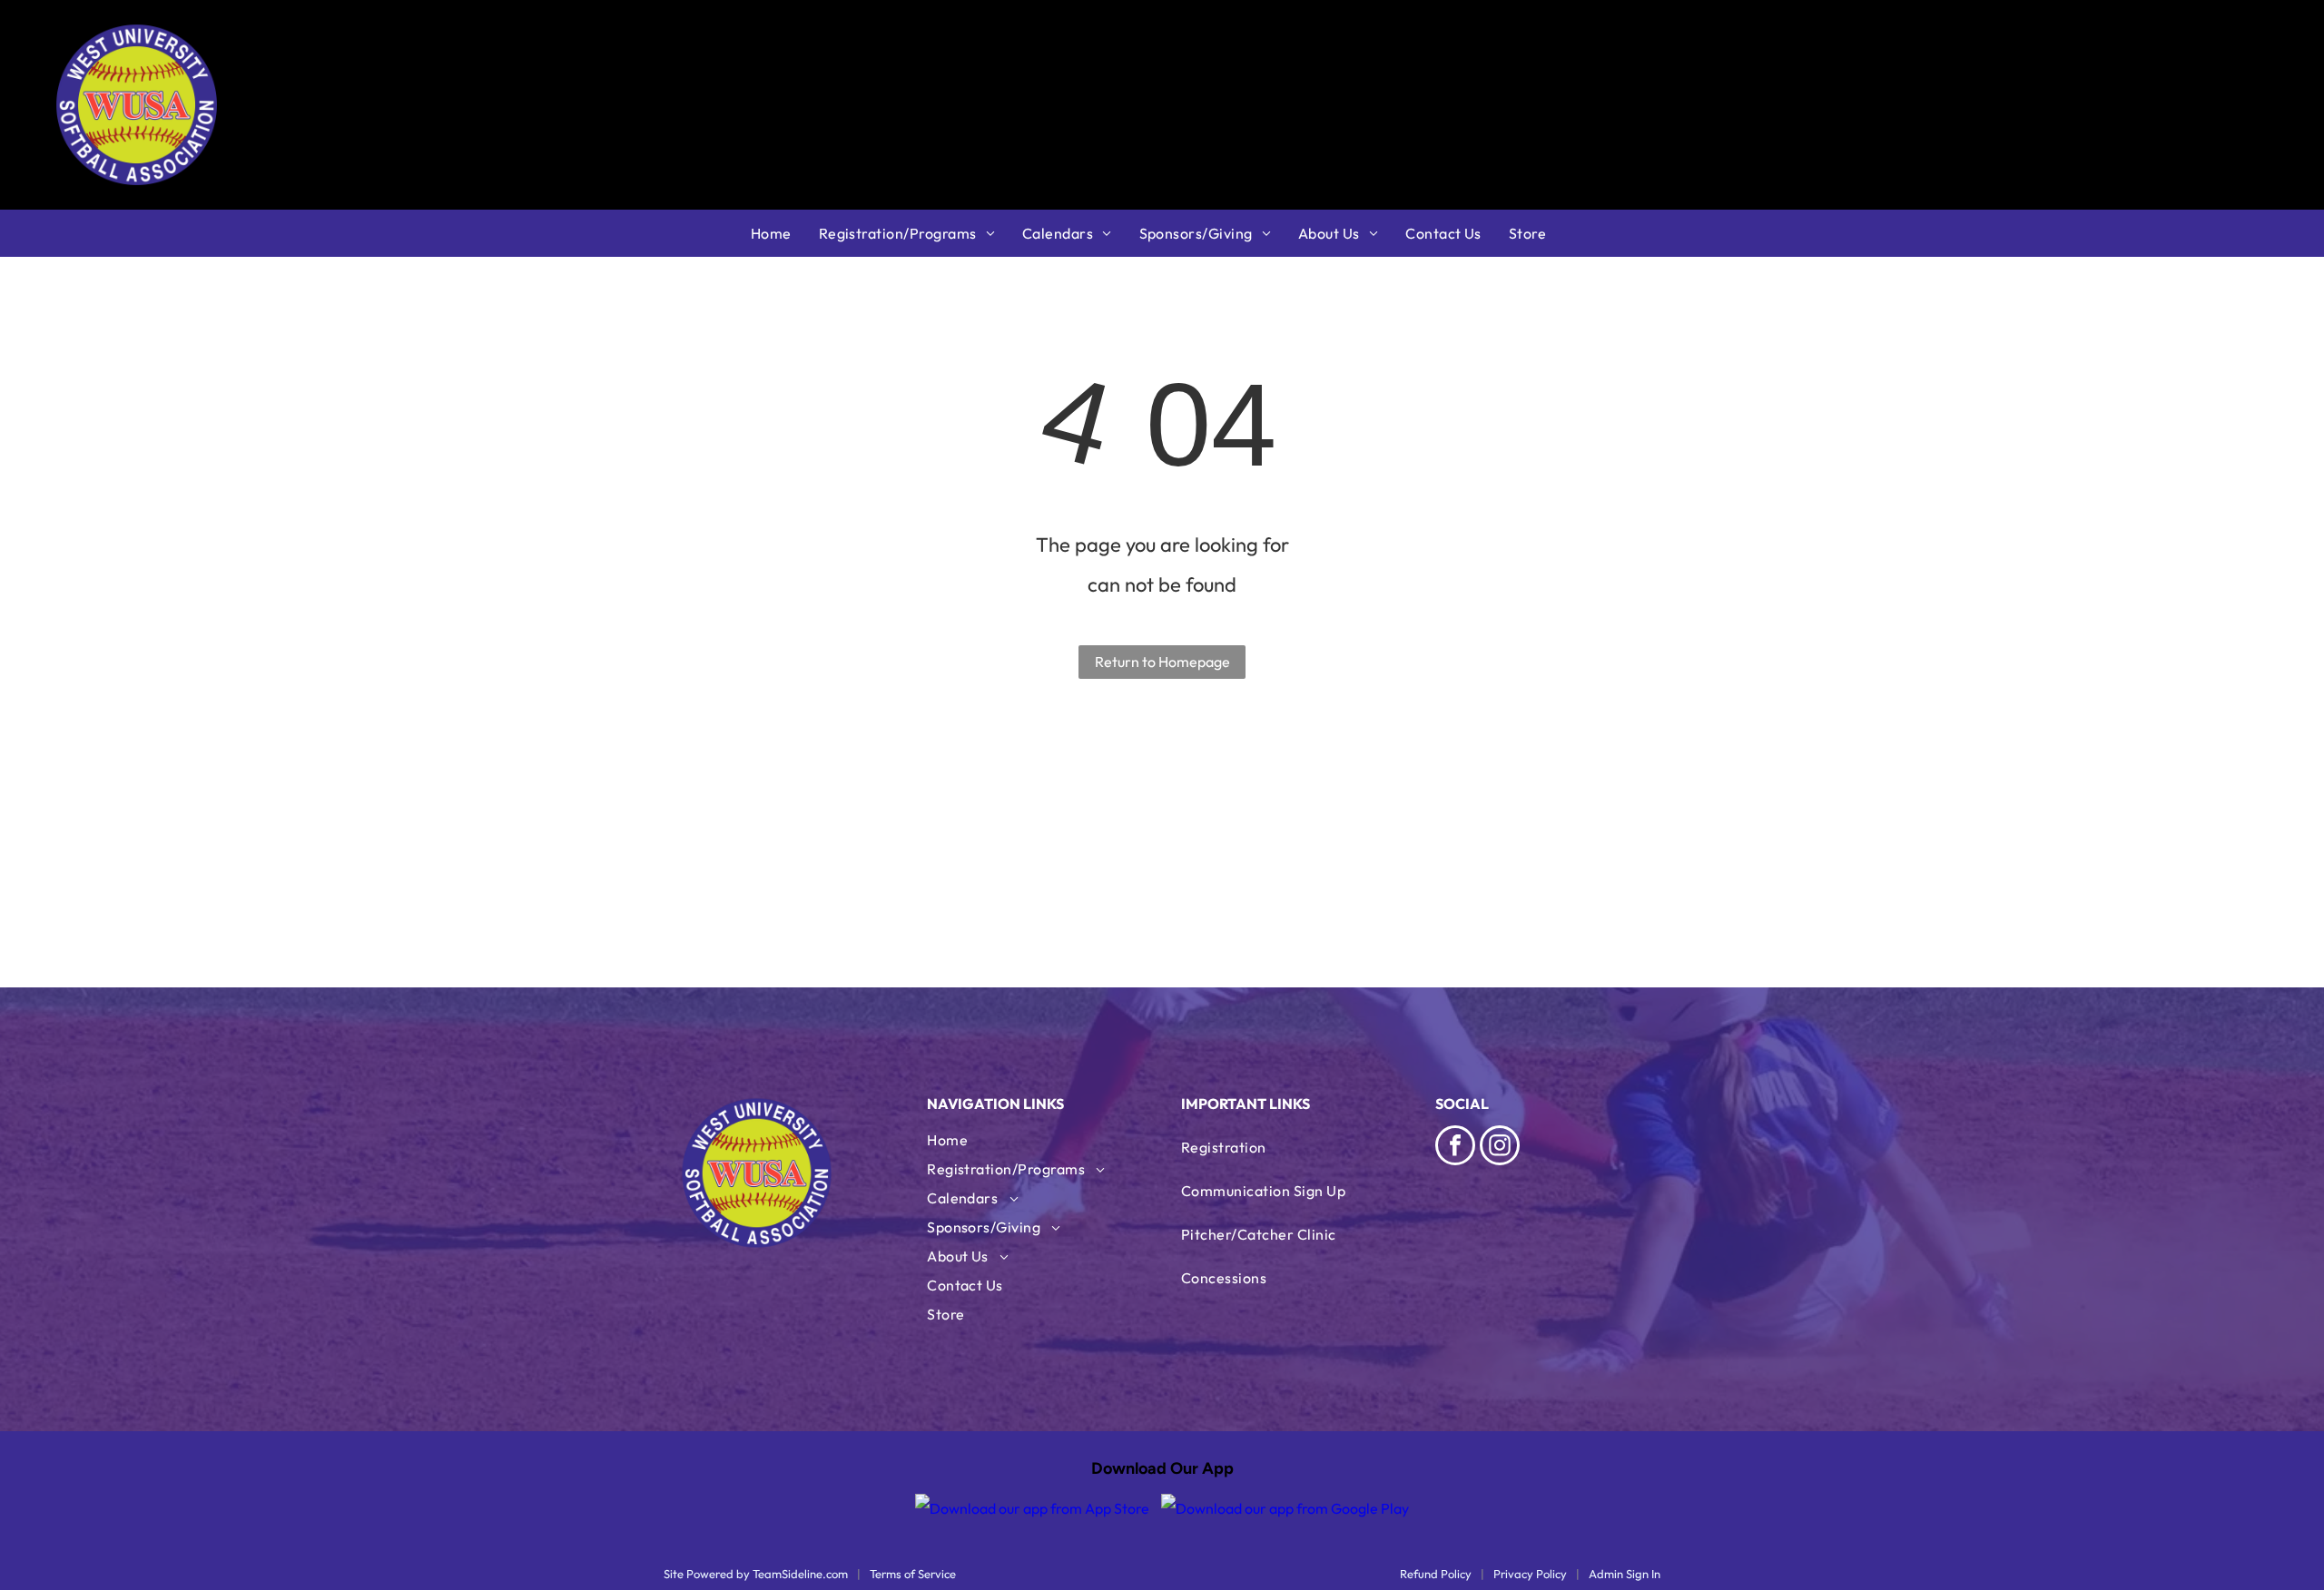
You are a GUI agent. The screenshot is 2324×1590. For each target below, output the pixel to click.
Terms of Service (913, 1574)
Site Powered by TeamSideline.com (756, 1574)
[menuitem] (785, 233)
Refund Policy (1436, 1574)
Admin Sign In (1625, 1574)
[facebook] (1455, 1148)
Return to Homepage (1162, 662)
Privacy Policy (1530, 1574)
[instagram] (1500, 1148)
